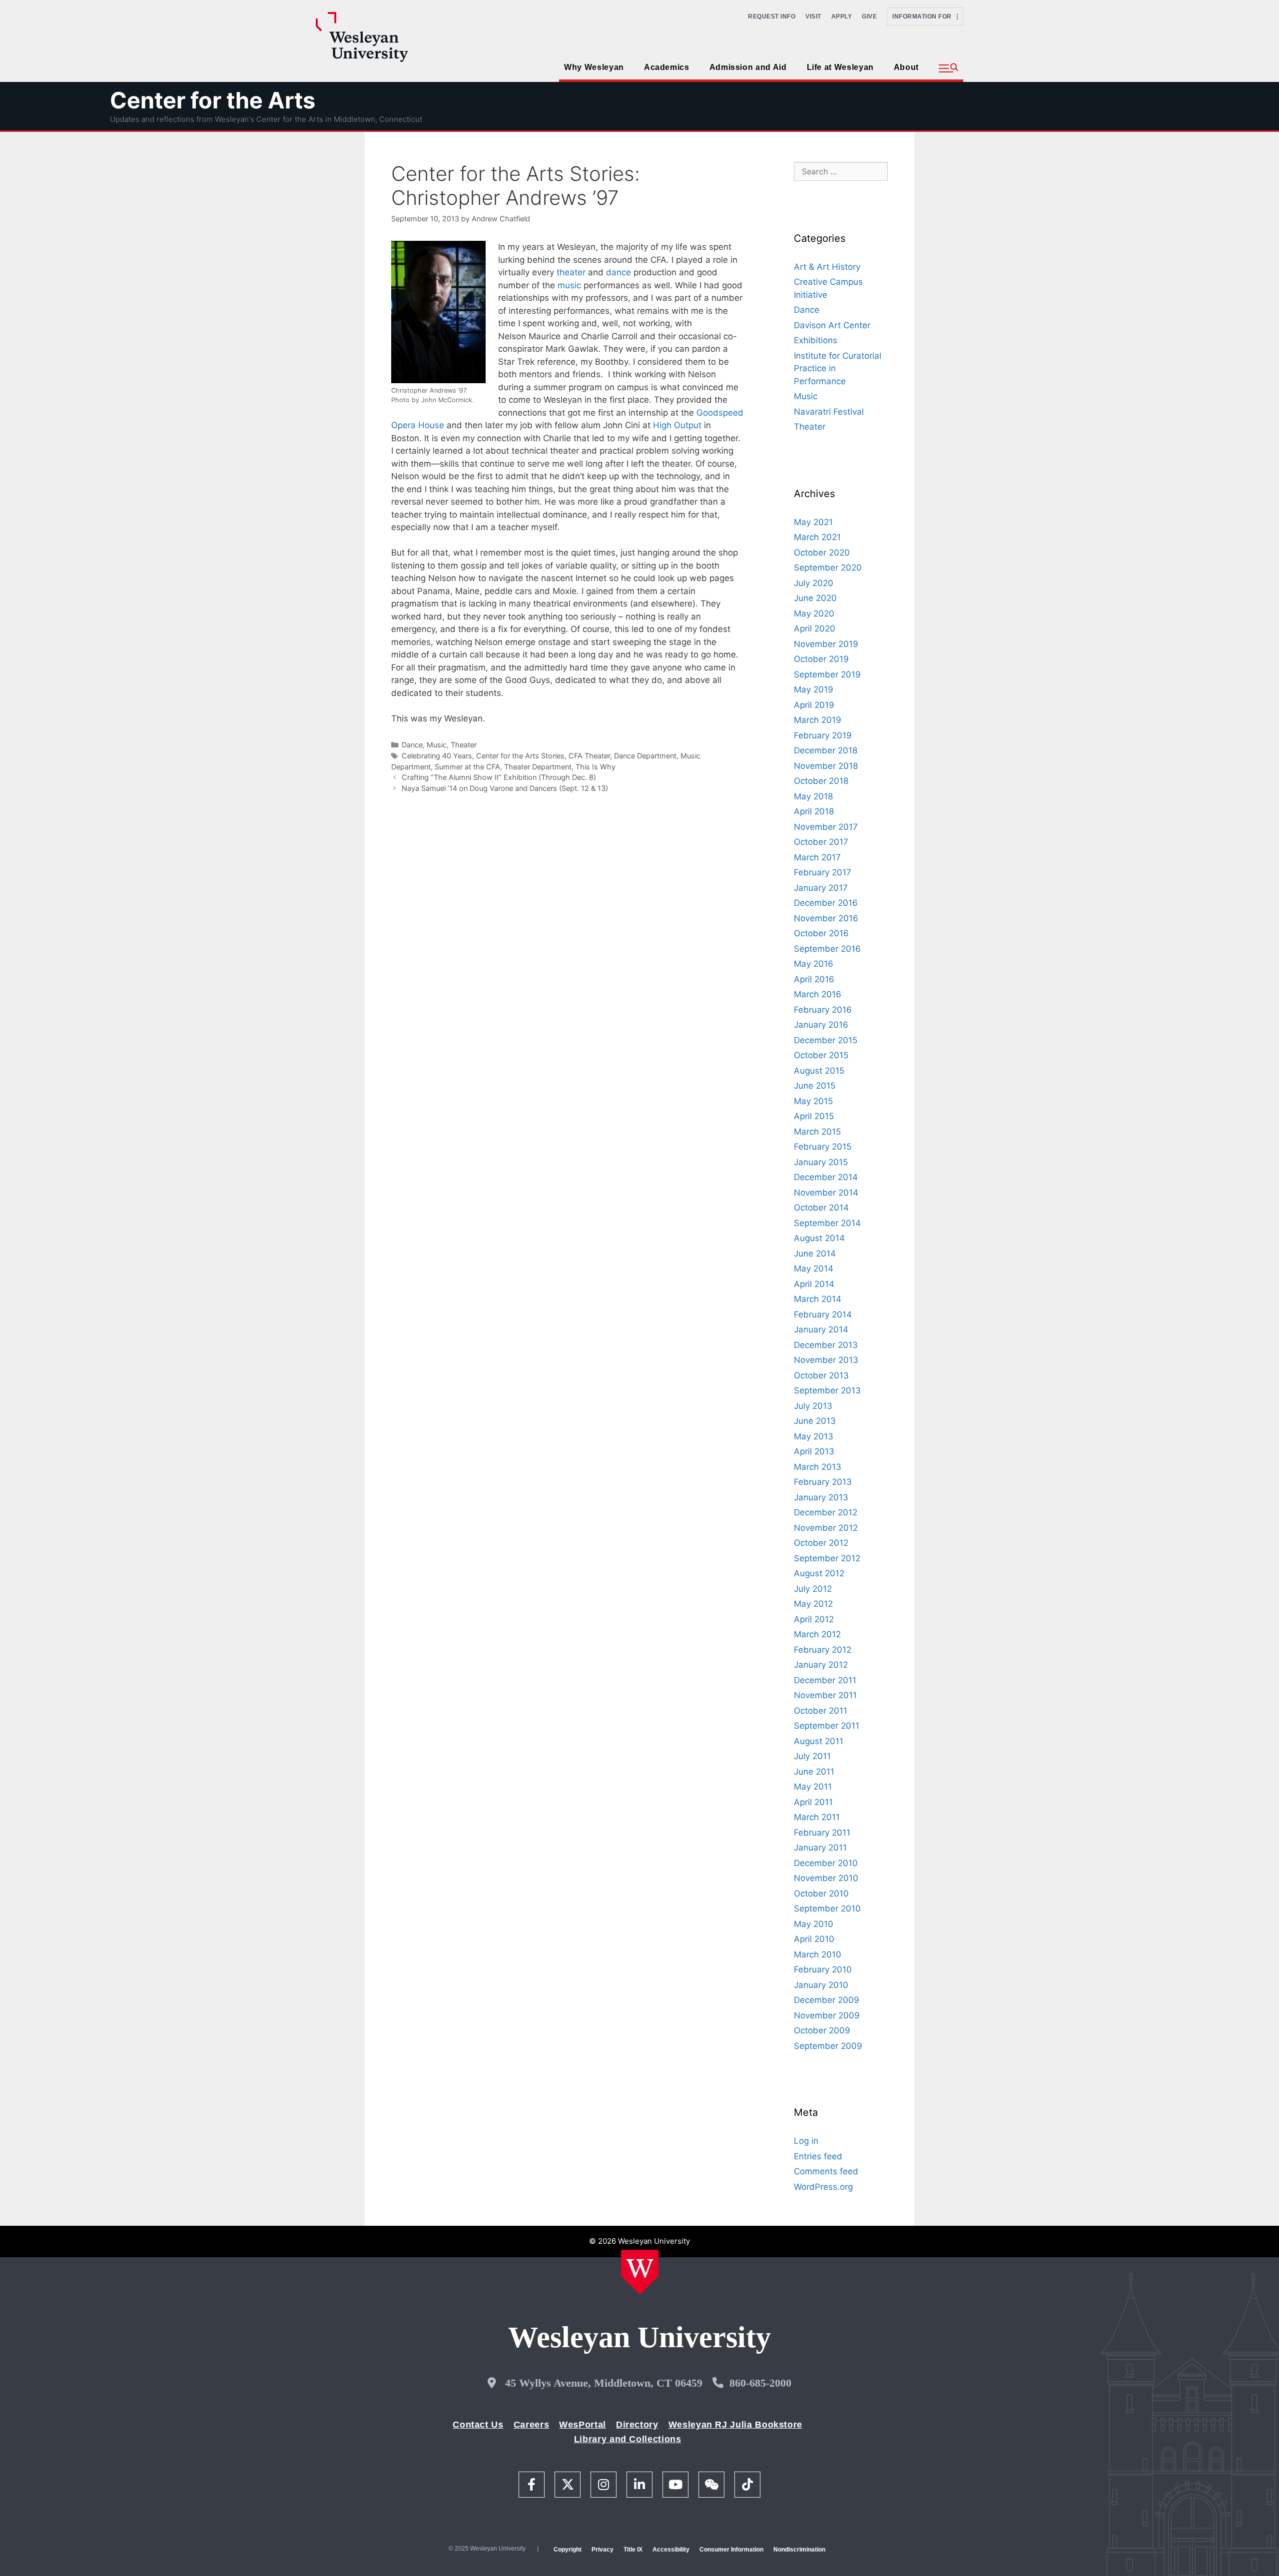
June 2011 (814, 1772)
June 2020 (815, 598)
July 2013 (813, 1406)
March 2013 (818, 1467)
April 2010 (814, 1939)
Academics (667, 67)
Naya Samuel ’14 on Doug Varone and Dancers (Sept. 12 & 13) (505, 788)
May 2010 (814, 1924)
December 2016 (826, 903)
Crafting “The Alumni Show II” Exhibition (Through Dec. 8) (499, 777)
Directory (637, 2425)
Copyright (568, 2550)
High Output (677, 425)
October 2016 (821, 933)
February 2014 (823, 1314)
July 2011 (812, 1756)
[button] (949, 68)
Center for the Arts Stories (520, 756)
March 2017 (817, 857)
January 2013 (821, 1497)
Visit (813, 16)
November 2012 (826, 1528)
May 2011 (813, 1787)
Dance (412, 745)
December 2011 (825, 1680)
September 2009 (828, 2046)
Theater (464, 745)
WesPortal (583, 2425)
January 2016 (821, 1025)
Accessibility (671, 2550)
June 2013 (815, 1421)
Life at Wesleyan (840, 67)
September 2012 (827, 1558)
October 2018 (821, 781)
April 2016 (814, 979)
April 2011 (813, 1802)
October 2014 (821, 1208)
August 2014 (819, 1238)
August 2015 (819, 1071)
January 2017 (821, 888)
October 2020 (822, 553)
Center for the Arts (213, 100)
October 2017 (821, 842)
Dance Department (645, 756)
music (569, 285)
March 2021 (817, 537)
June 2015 (815, 1086)
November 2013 (826, 1360)
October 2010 (821, 1894)
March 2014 (818, 1299)
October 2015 (821, 1055)
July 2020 (814, 583)
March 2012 (817, 1634)
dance (619, 272)
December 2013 (826, 1345)
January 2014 (821, 1329)
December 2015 (826, 1040)
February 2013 (823, 1482)
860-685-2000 (760, 2383)
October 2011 (821, 1711)
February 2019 (823, 735)
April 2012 (814, 1619)
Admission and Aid (748, 67)
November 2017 (826, 827)
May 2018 (813, 796)
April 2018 (814, 811)
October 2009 (822, 2030)
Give (869, 16)
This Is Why (596, 767)
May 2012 (813, 1604)
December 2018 (826, 750)
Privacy (603, 2550)
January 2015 (821, 1162)
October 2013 (821, 1375)
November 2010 (826, 1878)
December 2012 (826, 1512)
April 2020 (815, 629)
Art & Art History (827, 267)
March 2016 (818, 994)
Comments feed (826, 2171)
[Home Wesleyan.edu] (640, 2272)
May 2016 (814, 964)
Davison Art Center (832, 325)
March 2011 (817, 1817)
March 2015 (817, 1132)
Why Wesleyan (594, 67)
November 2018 (826, 766)
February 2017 (823, 872)
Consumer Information (731, 2550)
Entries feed (818, 2156)
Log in (806, 2141)
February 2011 (822, 1833)
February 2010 (823, 1969)
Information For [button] (925, 16)
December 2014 (826, 1177)
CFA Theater (589, 756)
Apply (842, 16)
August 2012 (819, 1573)
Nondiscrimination (799, 2550)
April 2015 (814, 1116)
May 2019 (814, 689)
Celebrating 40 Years (437, 756)
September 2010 (827, 1909)
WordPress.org (823, 2187)
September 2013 (827, 1390)
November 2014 (826, 1193)
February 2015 (823, 1147)
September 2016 (827, 949)
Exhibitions (816, 340)
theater (571, 272)
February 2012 (823, 1650)
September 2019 (827, 674)
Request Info (772, 16)
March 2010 (818, 1954)
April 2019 (814, 705)
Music (437, 745)
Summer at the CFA (467, 767)
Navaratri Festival (829, 412)
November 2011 (825, 1695)
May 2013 (814, 1436)
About (906, 67)
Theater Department (538, 767)
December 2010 (826, 1863)
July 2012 (813, 1589)
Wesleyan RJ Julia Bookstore (735, 2425)
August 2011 (819, 1741)
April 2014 (814, 1284)
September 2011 (827, 1726)
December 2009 (827, 2000)
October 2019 (821, 659)
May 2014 (814, 1269)
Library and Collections (628, 2439)
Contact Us (478, 2425)
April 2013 (814, 1451)
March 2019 (818, 720)
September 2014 (827, 1223)
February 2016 (823, 1010)
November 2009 (827, 2015)
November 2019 (826, 644)
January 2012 (821, 1665)
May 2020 (814, 614)
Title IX (633, 2550)
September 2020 (828, 568)
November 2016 (826, 918)
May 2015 (813, 1101)
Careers (531, 2425)
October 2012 (821, 1543)
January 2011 (820, 1848)
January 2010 (821, 1985)
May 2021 (813, 522)
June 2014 (815, 1254)
